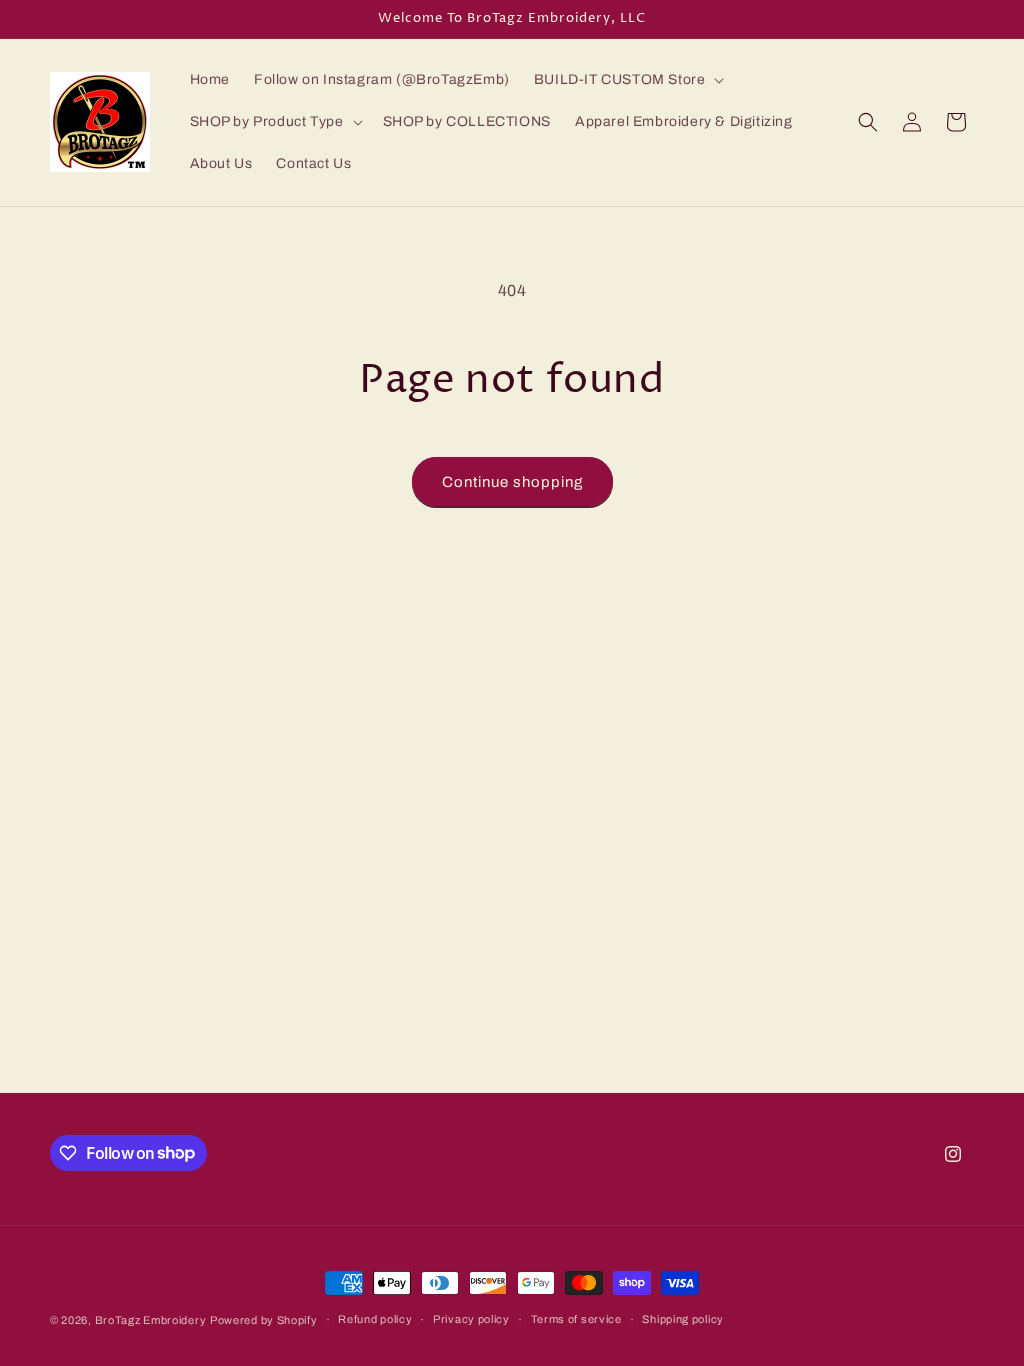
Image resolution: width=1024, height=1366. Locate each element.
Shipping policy (683, 1319)
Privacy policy (471, 1319)
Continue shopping (512, 482)
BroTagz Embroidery (151, 1320)
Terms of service (576, 1319)
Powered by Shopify (264, 1320)
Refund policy (375, 1319)
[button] (627, 80)
